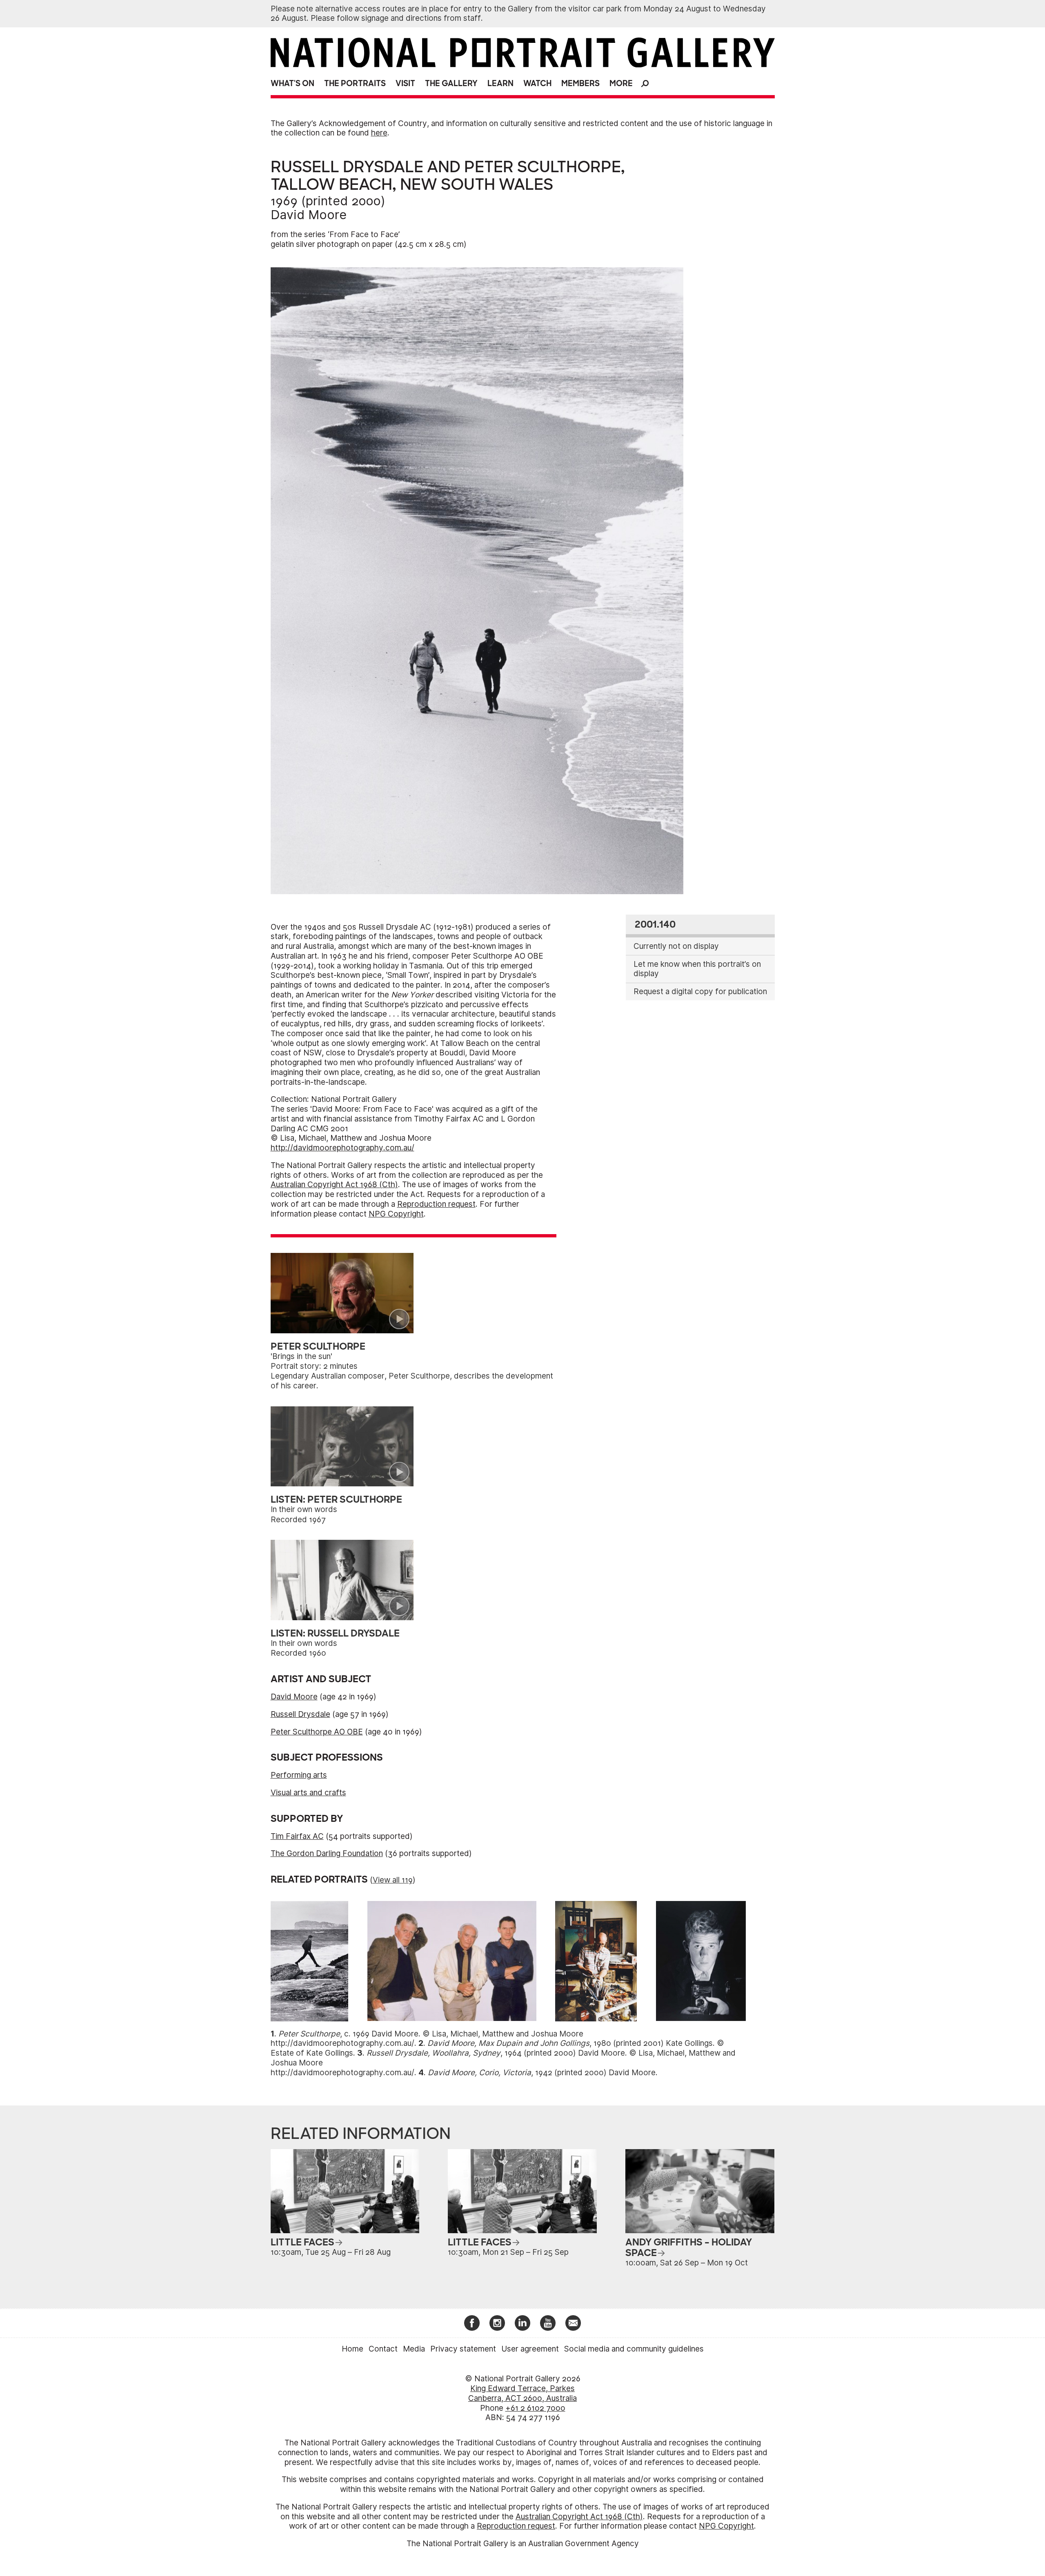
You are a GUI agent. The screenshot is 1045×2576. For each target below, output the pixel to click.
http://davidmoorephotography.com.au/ (342, 1148)
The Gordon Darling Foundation (327, 1853)
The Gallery (451, 83)
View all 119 (393, 1880)
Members (580, 83)
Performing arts (299, 1775)
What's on (292, 83)
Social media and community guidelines (634, 2349)
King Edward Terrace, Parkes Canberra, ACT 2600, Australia (522, 2393)
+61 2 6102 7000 (535, 2408)
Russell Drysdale (300, 1714)
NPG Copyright (396, 1214)
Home (352, 2349)
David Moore (309, 215)
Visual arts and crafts (308, 1793)
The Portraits (355, 83)
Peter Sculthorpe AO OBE (317, 1732)
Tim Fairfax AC (297, 1836)
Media (414, 2349)
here (379, 133)
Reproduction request (436, 1204)
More (621, 83)
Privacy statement (463, 2349)
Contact (383, 2349)
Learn (500, 83)
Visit (405, 83)
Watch (537, 83)
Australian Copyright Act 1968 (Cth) (334, 1185)
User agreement (530, 2349)
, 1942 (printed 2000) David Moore (542, 2073)
